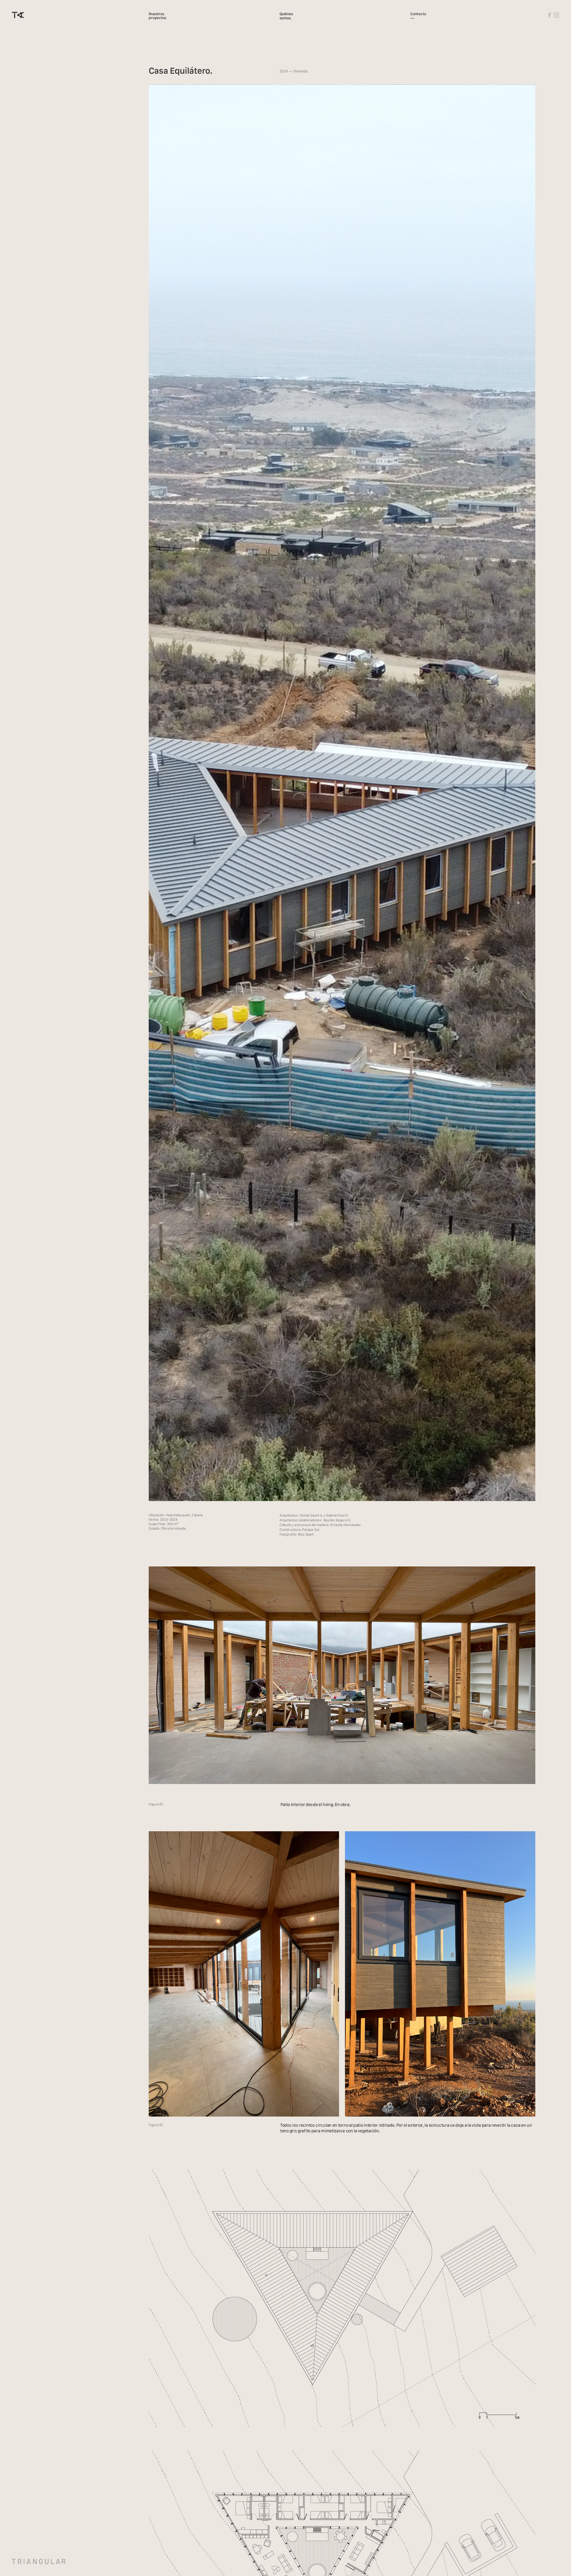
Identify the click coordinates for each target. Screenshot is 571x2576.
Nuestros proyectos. (158, 16)
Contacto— (418, 16)
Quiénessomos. (286, 16)
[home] (18, 15)
